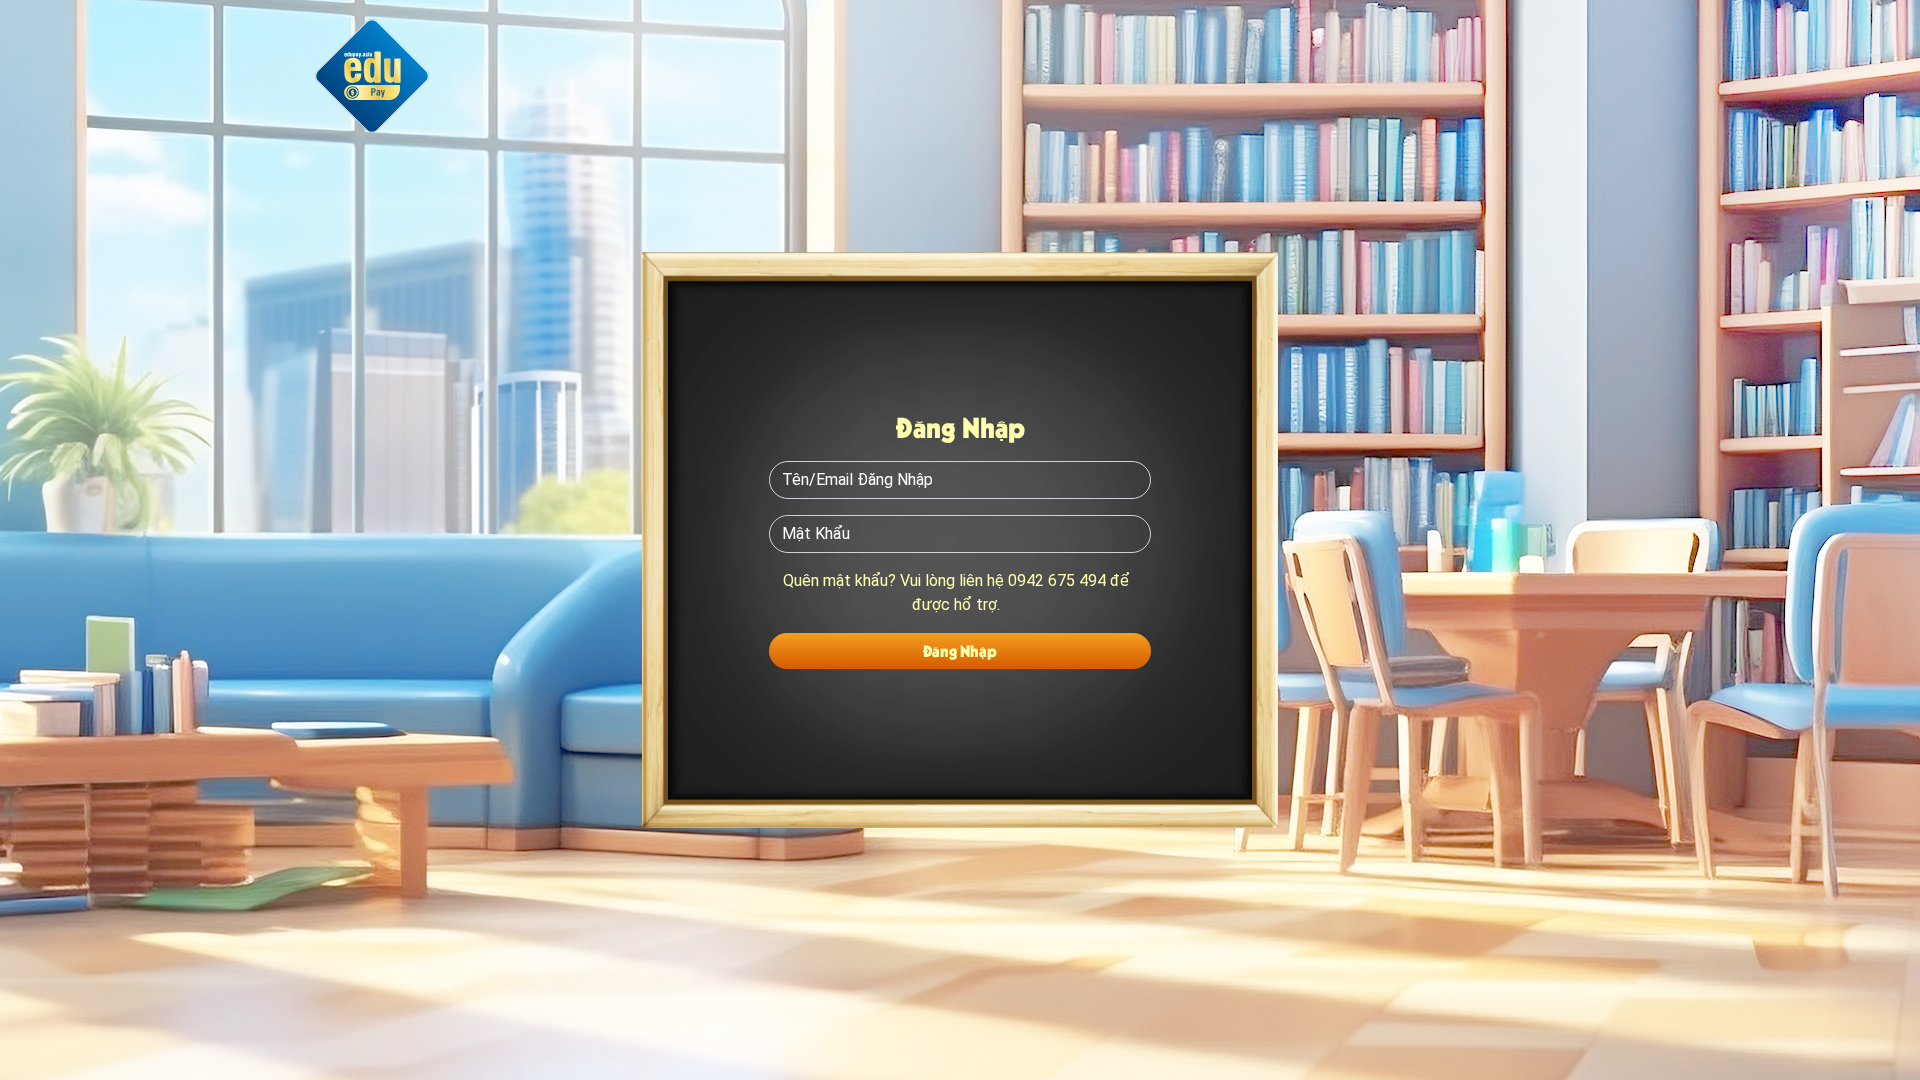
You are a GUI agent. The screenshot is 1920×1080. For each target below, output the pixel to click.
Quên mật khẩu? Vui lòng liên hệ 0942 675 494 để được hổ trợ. (956, 592)
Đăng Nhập (960, 651)
